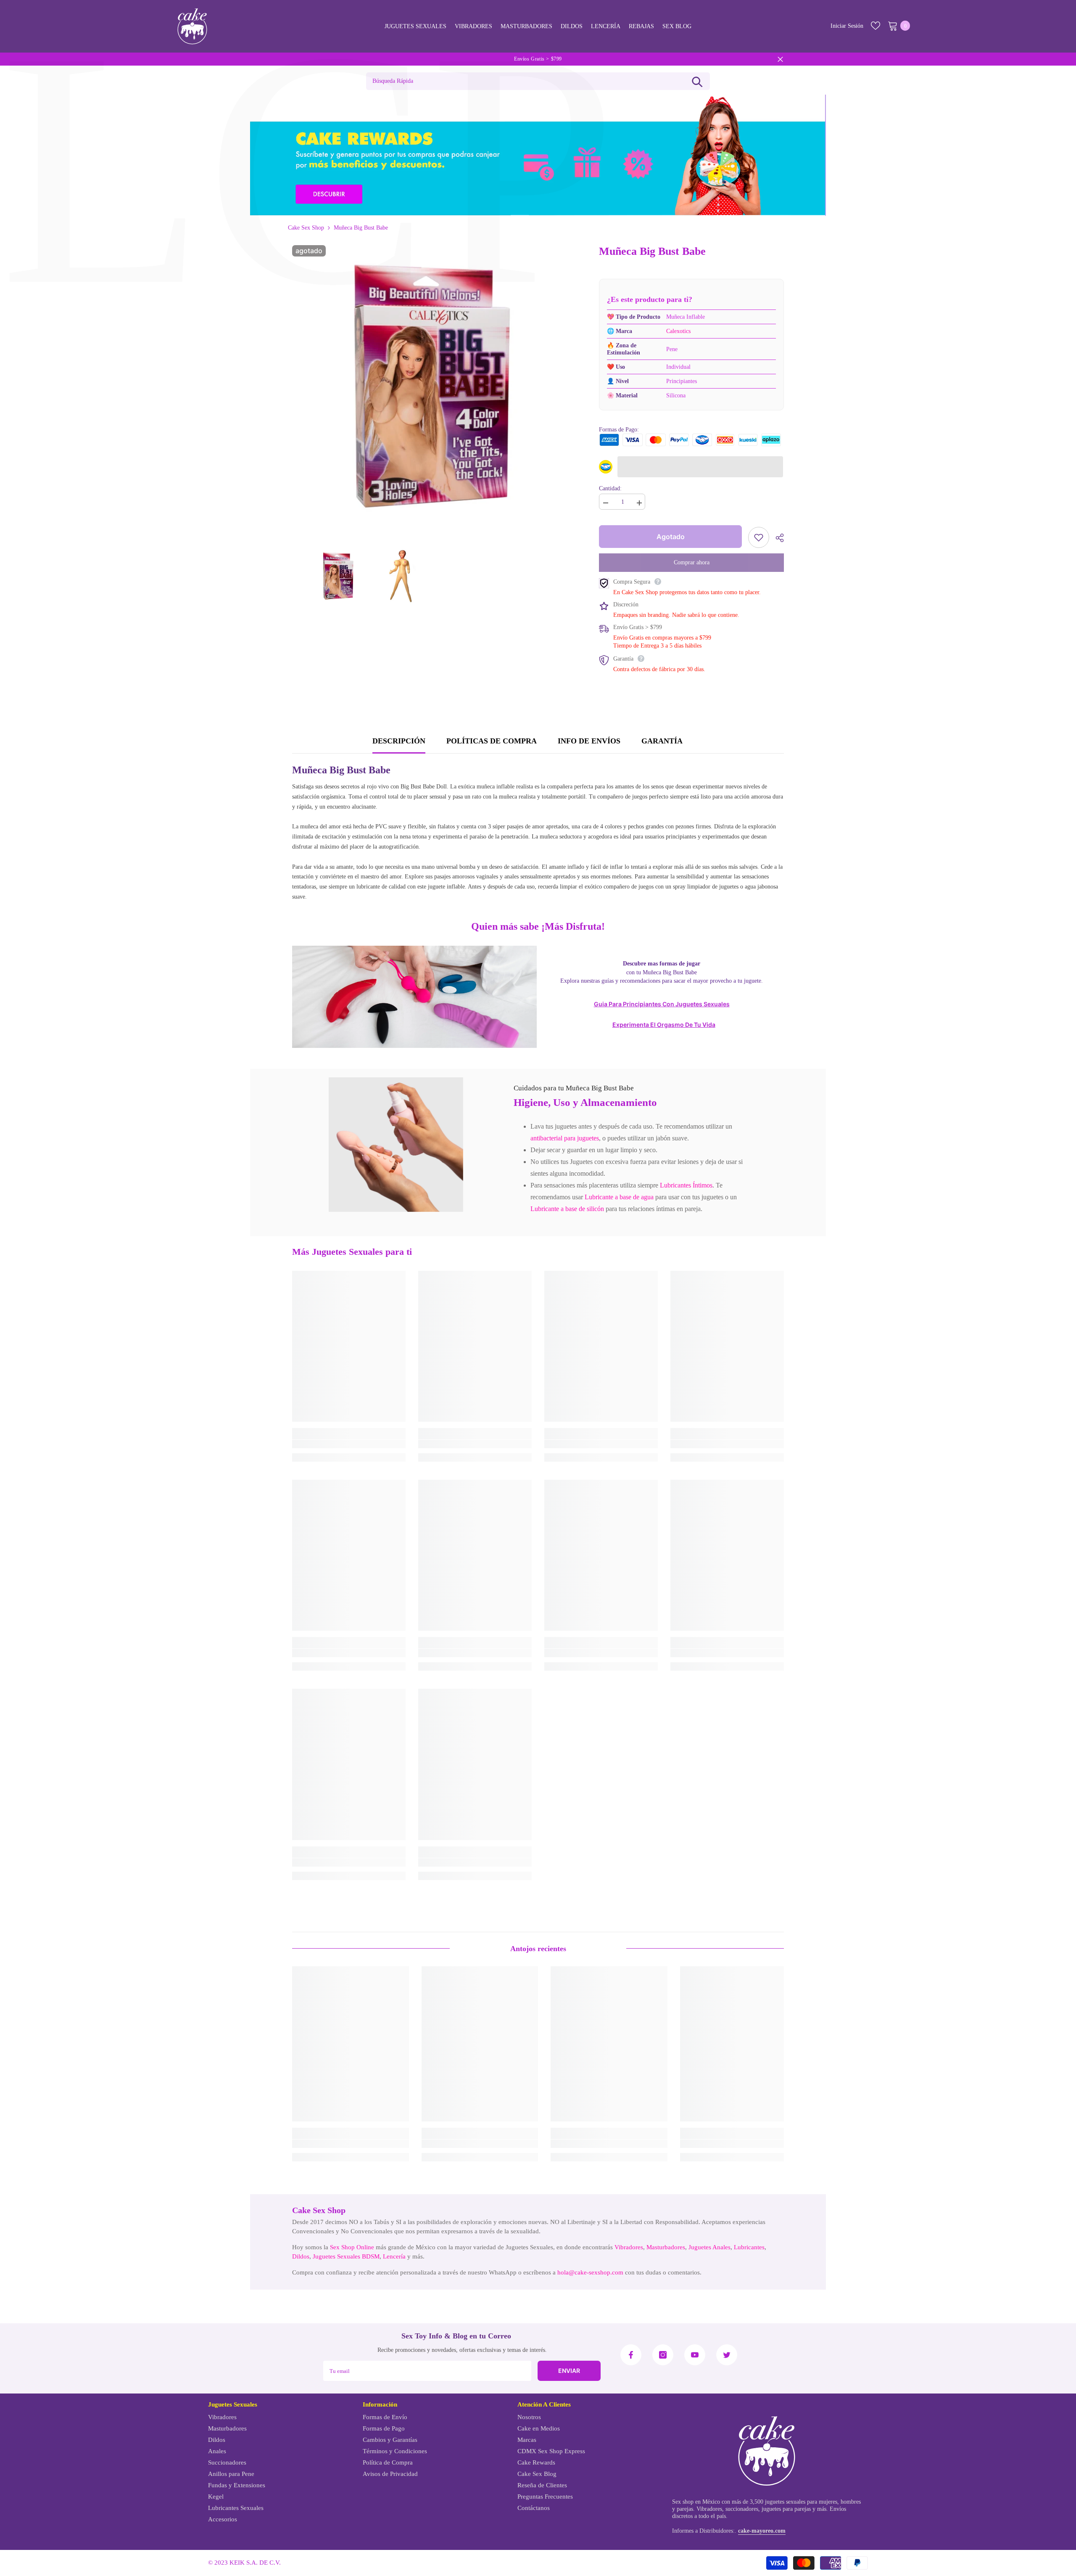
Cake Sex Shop (306, 228)
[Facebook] (631, 2355)
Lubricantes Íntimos (686, 1185)
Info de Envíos (589, 741)
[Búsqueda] (697, 81)
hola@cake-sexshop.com (590, 2272)
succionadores (742, 2509)
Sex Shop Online (352, 2247)
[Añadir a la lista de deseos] (759, 537)
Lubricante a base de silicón (567, 1209)
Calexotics (678, 331)
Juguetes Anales (709, 2247)
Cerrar (780, 59)
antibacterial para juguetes (565, 1138)
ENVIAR (569, 2371)
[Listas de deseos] (876, 26)
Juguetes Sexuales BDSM (346, 2256)
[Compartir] (777, 538)
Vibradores (629, 2247)
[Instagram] (663, 2355)
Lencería (394, 2256)
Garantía (662, 741)
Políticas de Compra (492, 741)
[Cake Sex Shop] (538, 155)
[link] (396, 1145)
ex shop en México (698, 2502)
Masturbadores (666, 2247)
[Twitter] (727, 2355)
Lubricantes (749, 2247)
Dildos (301, 2256)
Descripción (399, 741)
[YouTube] (695, 2355)
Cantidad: (610, 488)
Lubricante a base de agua (619, 1197)
